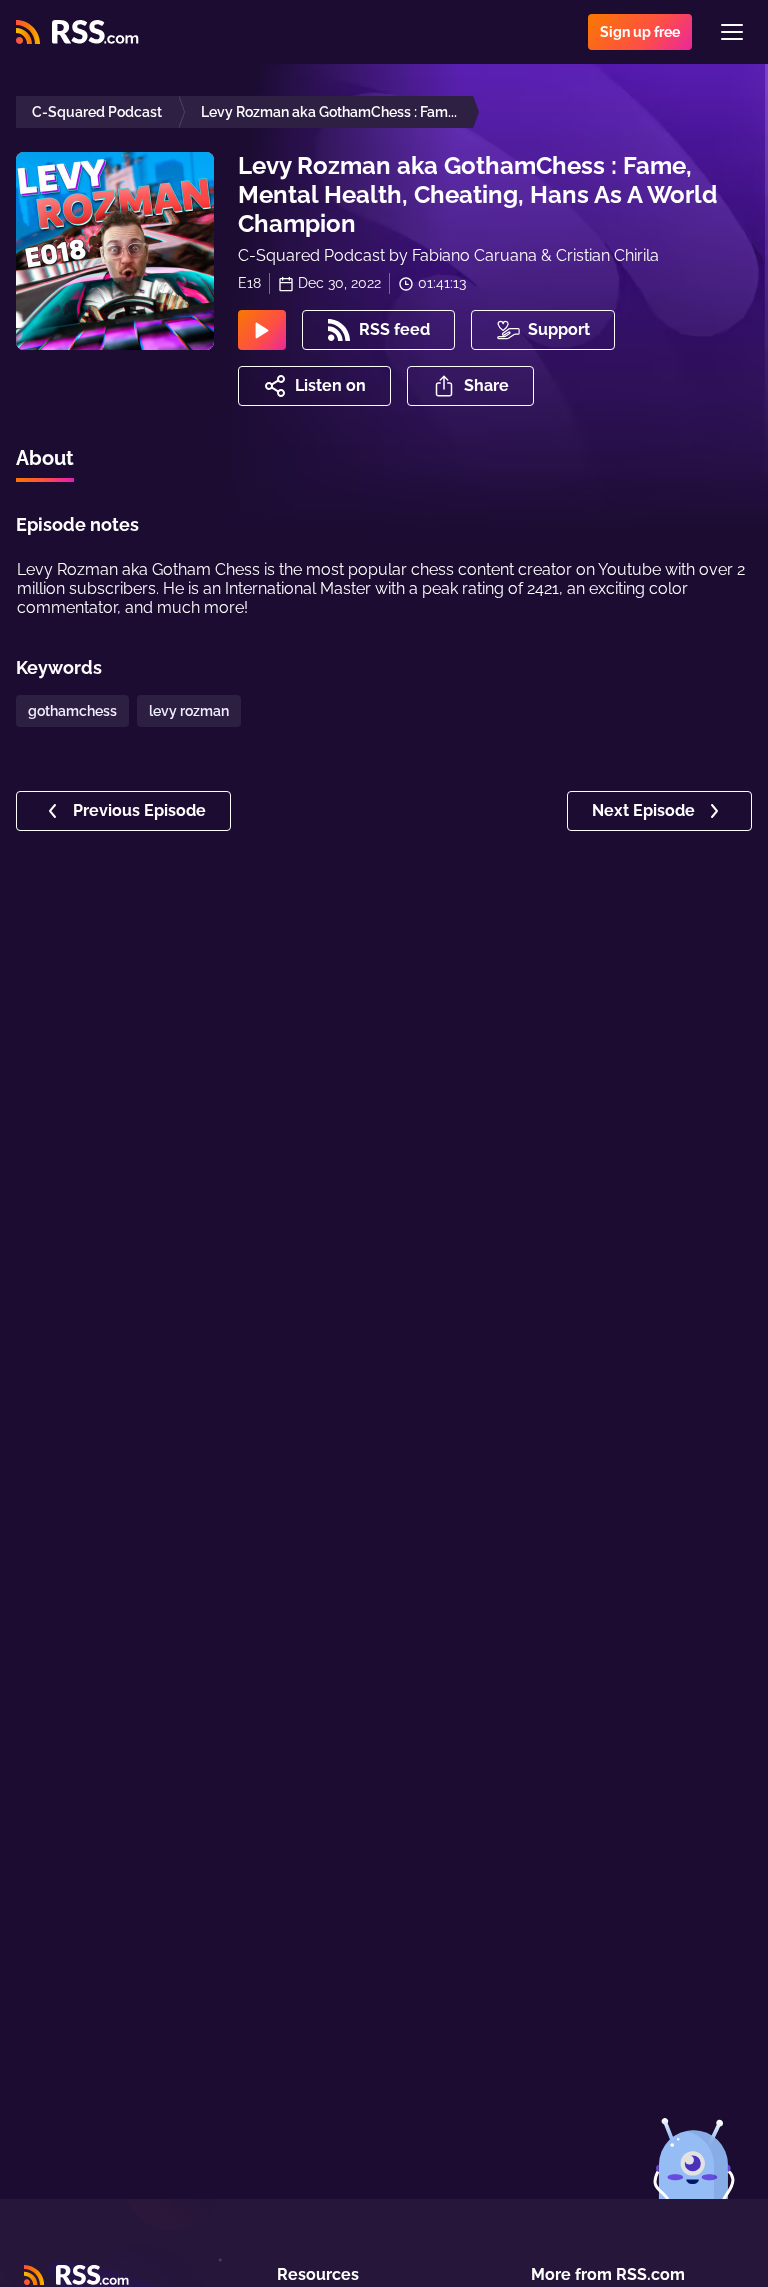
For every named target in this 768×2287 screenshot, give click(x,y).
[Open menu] (732, 32)
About (45, 458)
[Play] (262, 330)
